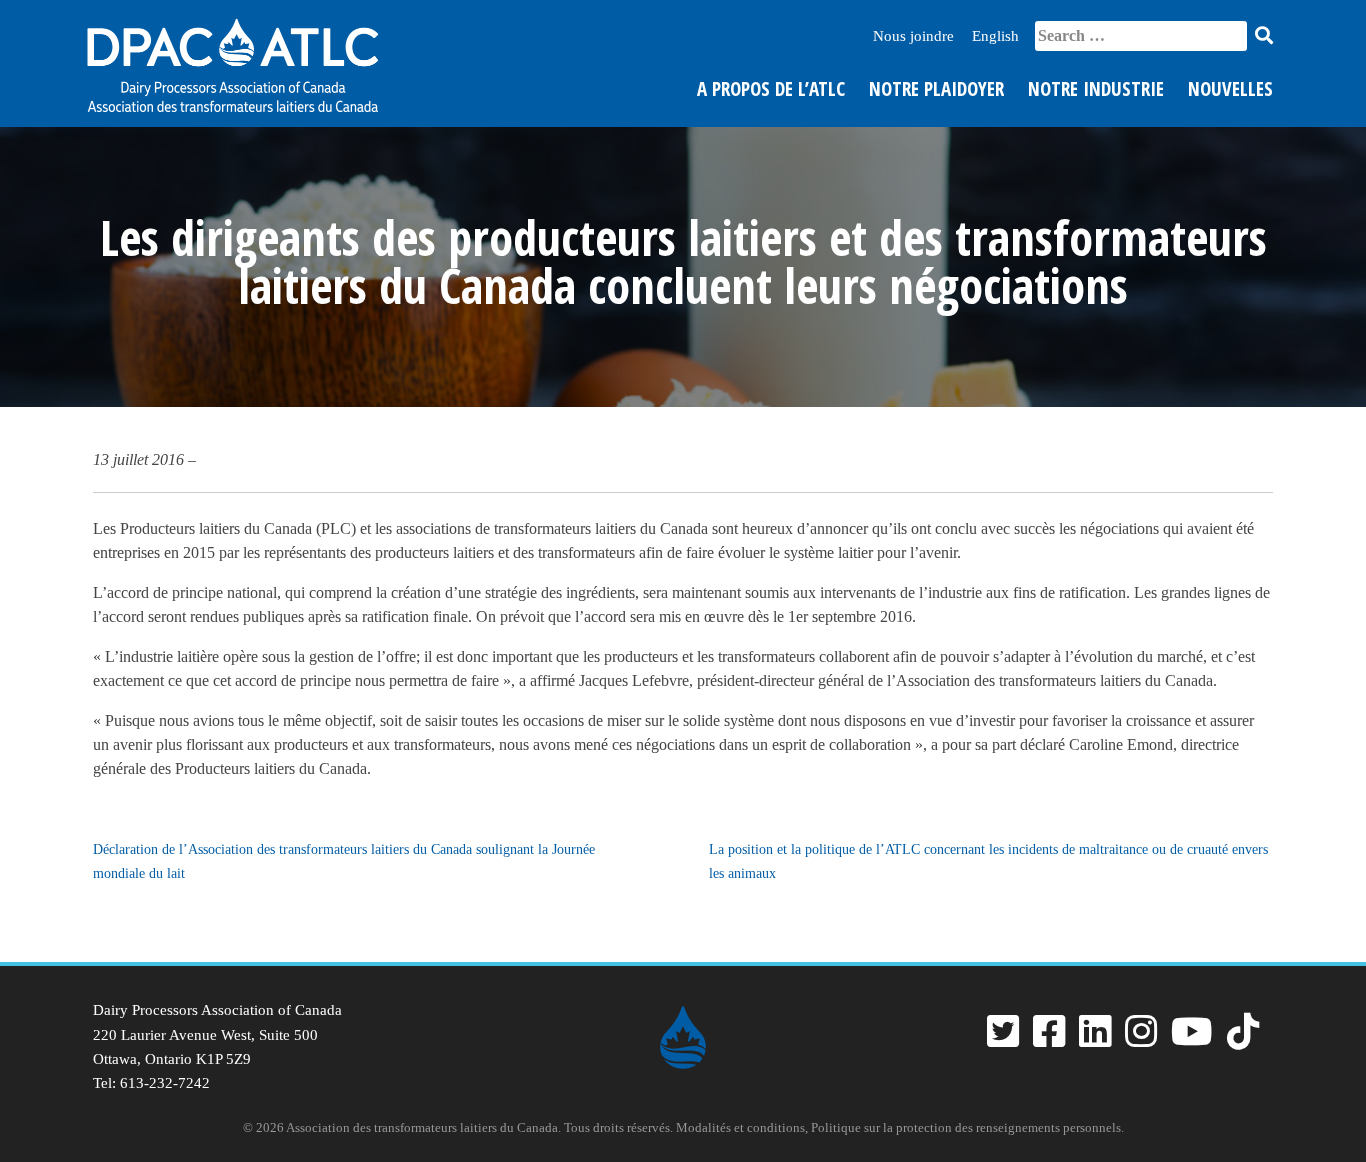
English (995, 36)
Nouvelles (1230, 89)
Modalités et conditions (740, 1127)
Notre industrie (1096, 89)
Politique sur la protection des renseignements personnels (966, 1127)
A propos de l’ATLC (771, 89)
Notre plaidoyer (936, 89)
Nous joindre (913, 36)
